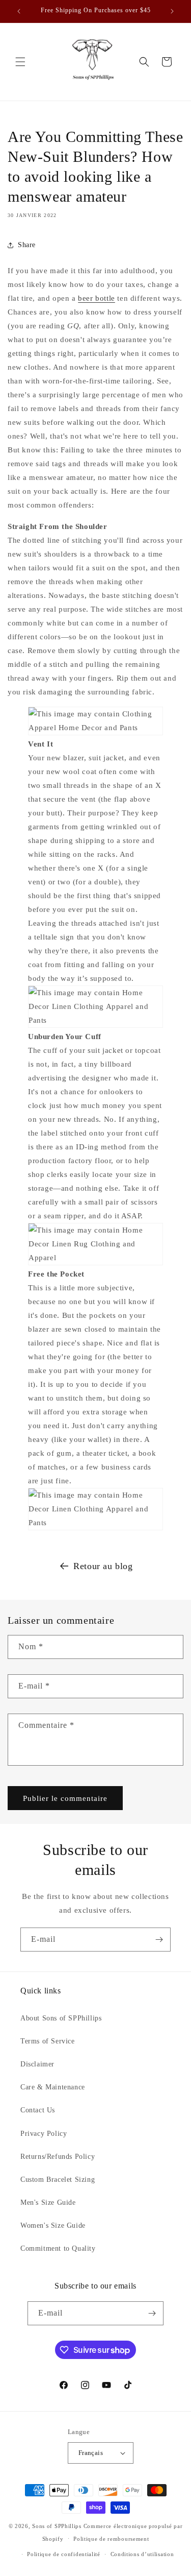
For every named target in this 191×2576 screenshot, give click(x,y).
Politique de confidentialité (64, 2554)
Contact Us (38, 2110)
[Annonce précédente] (19, 11)
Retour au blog (103, 1566)
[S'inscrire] (159, 1940)
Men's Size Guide (48, 2202)
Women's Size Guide (53, 2225)
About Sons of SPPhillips (61, 2018)
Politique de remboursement (111, 2539)
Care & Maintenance (53, 2087)
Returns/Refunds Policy (58, 2157)
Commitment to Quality (58, 2248)
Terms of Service (48, 2041)
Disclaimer (37, 2064)
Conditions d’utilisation (142, 2554)
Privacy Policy (44, 2134)
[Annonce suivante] (172, 11)
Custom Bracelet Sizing (58, 2180)
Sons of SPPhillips (57, 2526)
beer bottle (97, 298)
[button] (20, 62)
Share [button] (27, 245)
